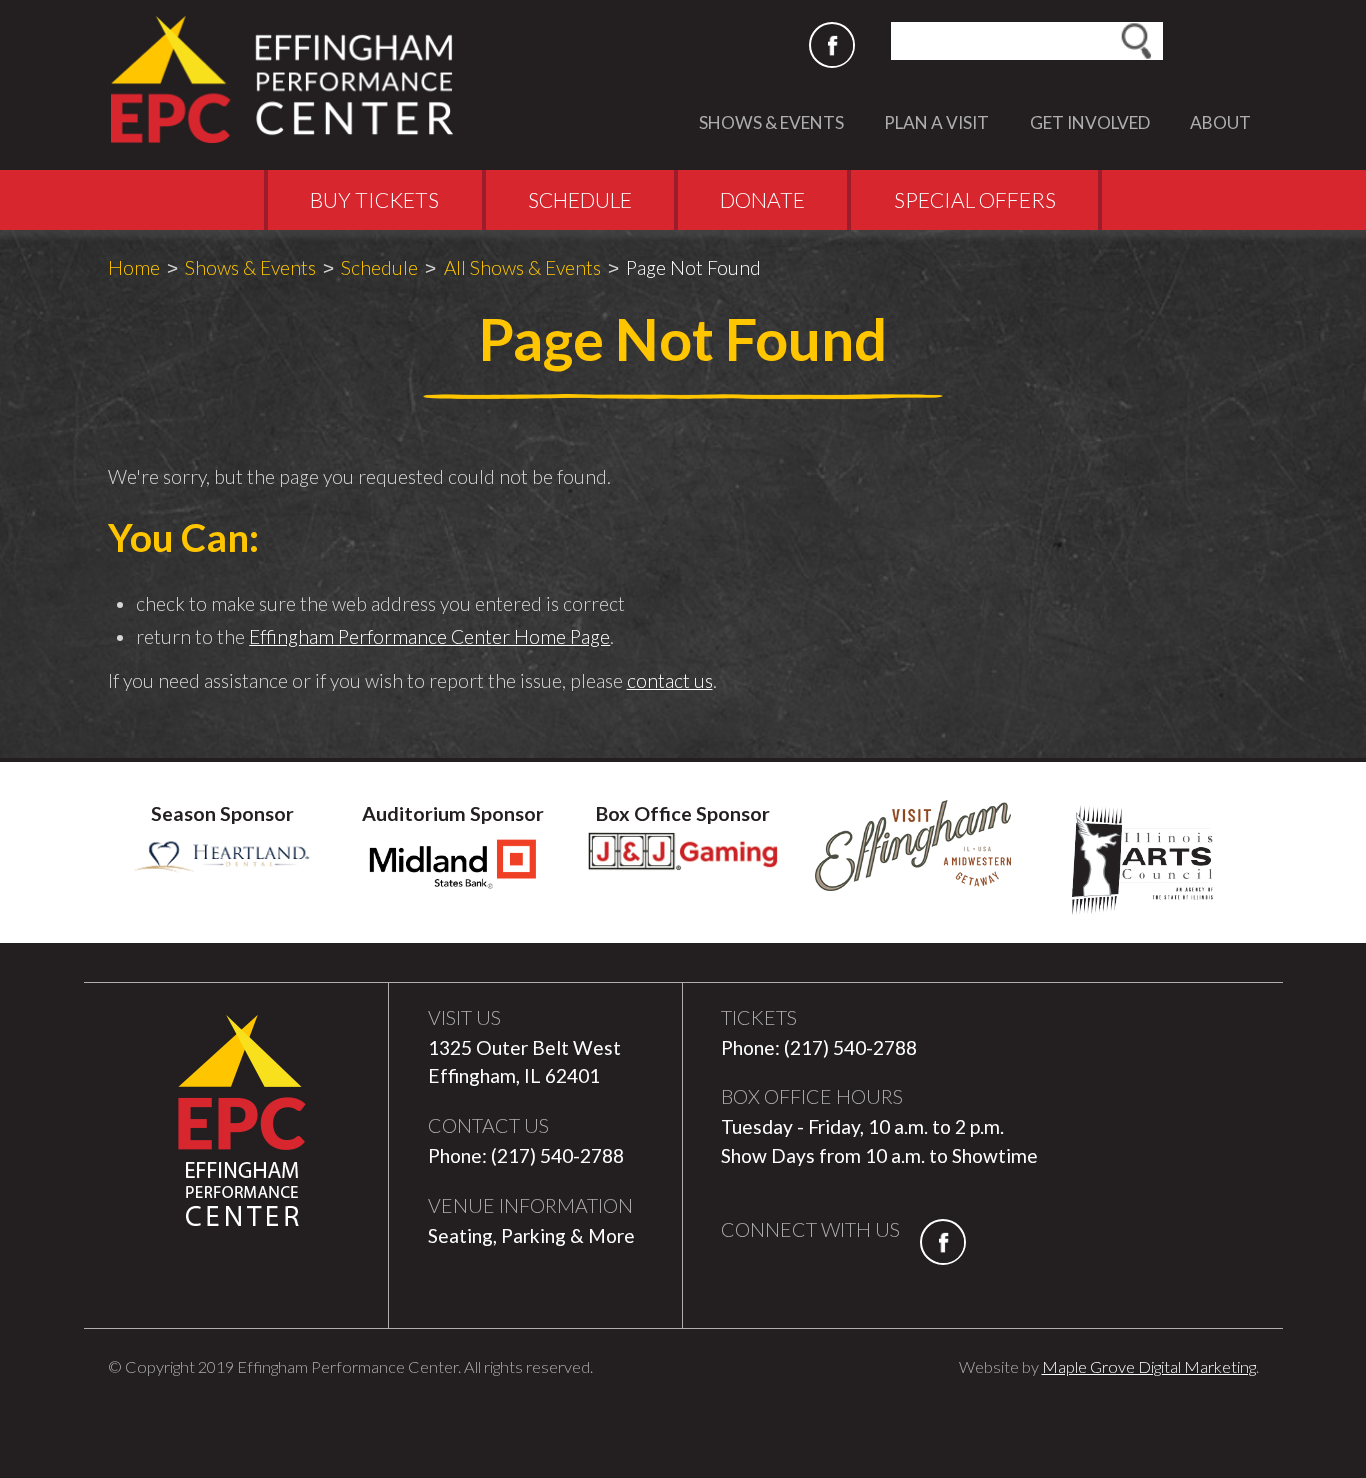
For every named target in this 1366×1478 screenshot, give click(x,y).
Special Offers (975, 199)
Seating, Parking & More (531, 1235)
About (1220, 122)
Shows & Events (771, 122)
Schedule (580, 199)
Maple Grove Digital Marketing (1149, 1366)
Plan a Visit (936, 122)
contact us (670, 680)
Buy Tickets (374, 199)
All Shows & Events (522, 267)
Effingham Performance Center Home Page (429, 636)
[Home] (292, 79)
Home (134, 267)
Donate (762, 199)
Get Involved (1090, 122)
